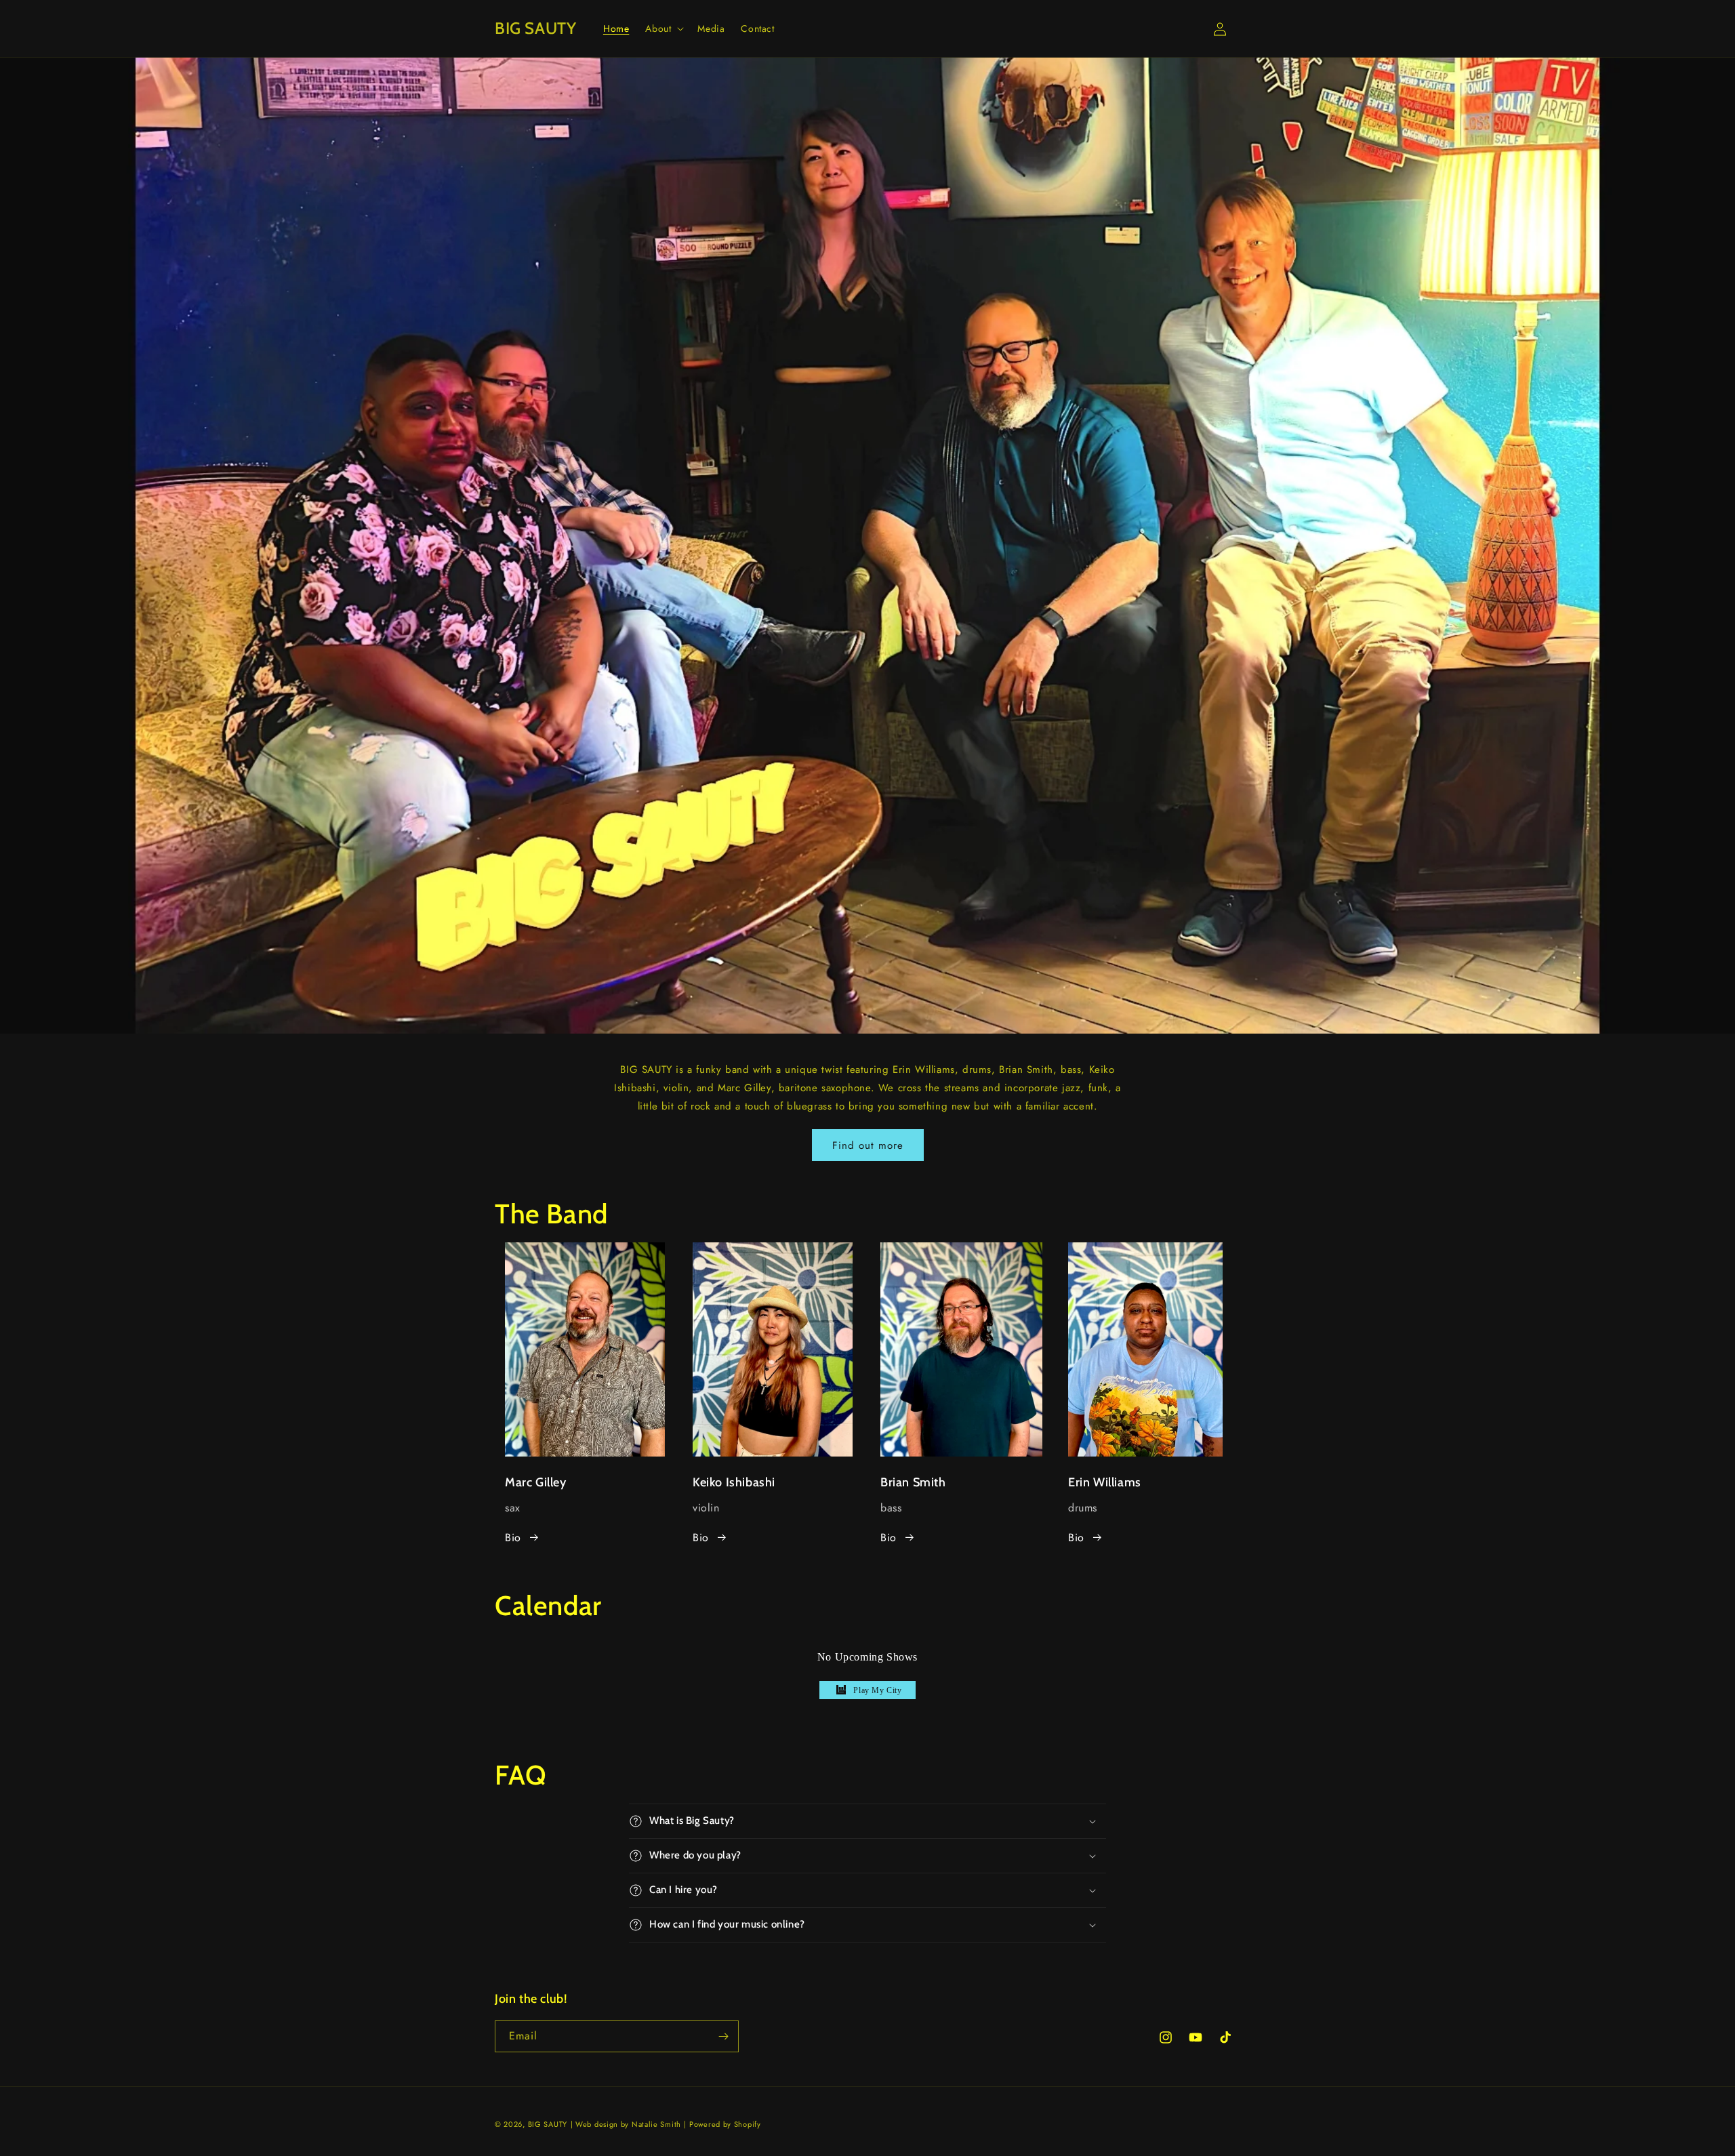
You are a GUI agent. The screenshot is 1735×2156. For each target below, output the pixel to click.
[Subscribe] (723, 2036)
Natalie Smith (656, 2124)
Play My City (877, 1690)
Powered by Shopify (725, 2124)
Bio (513, 1538)
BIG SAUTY (548, 2124)
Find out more (868, 1145)
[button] (663, 28)
